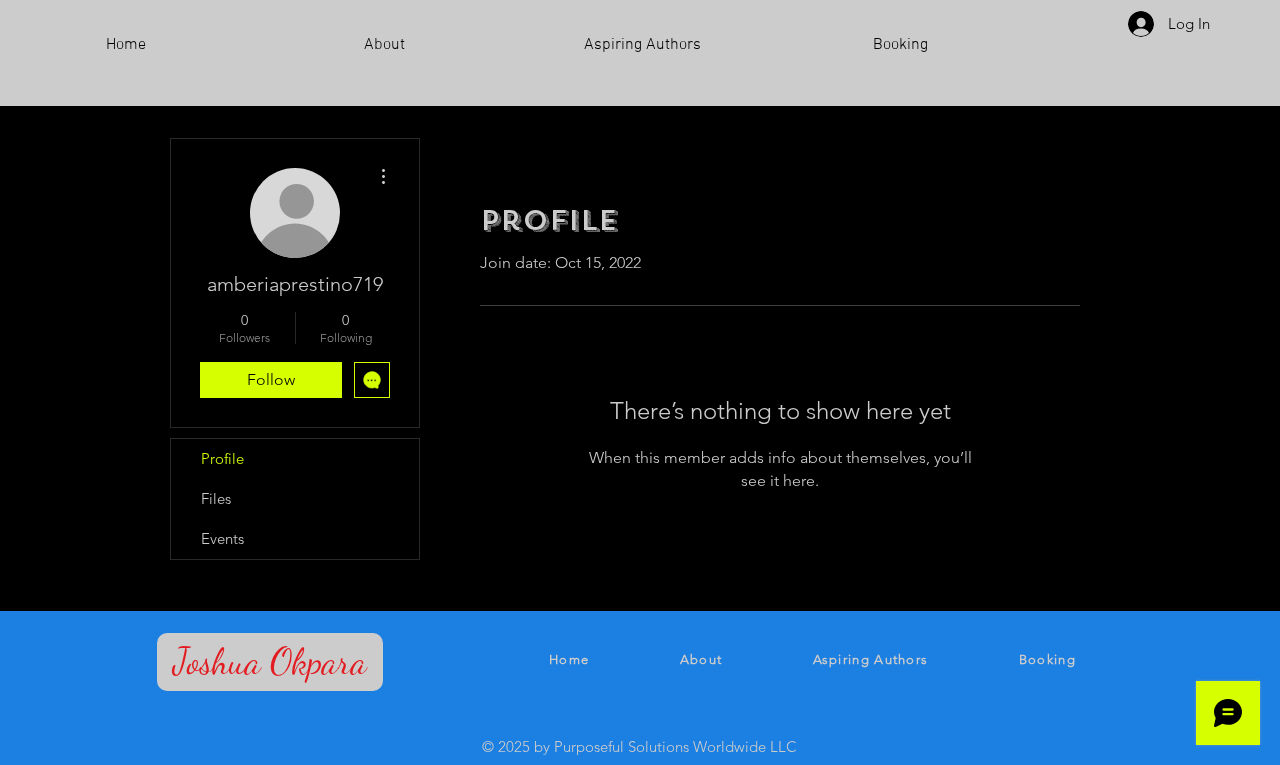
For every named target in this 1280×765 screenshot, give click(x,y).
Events (222, 538)
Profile (222, 458)
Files (216, 498)
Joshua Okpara (270, 661)
